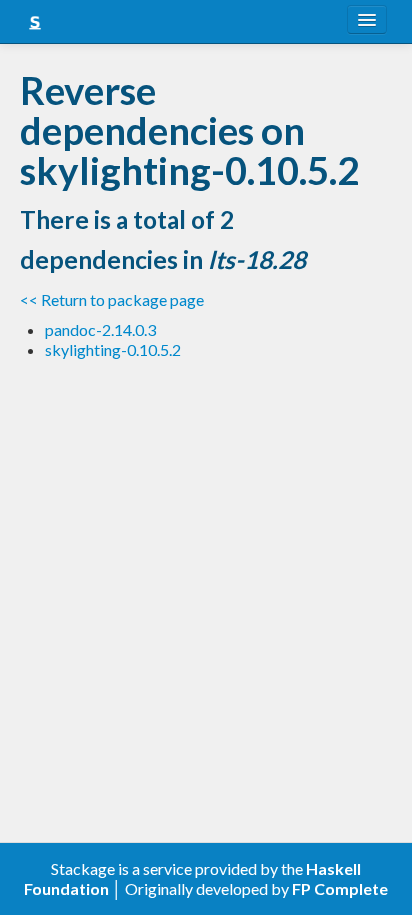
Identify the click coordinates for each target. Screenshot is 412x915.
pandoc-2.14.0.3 (100, 329)
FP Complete (340, 888)
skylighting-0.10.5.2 (113, 349)
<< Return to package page (112, 299)
